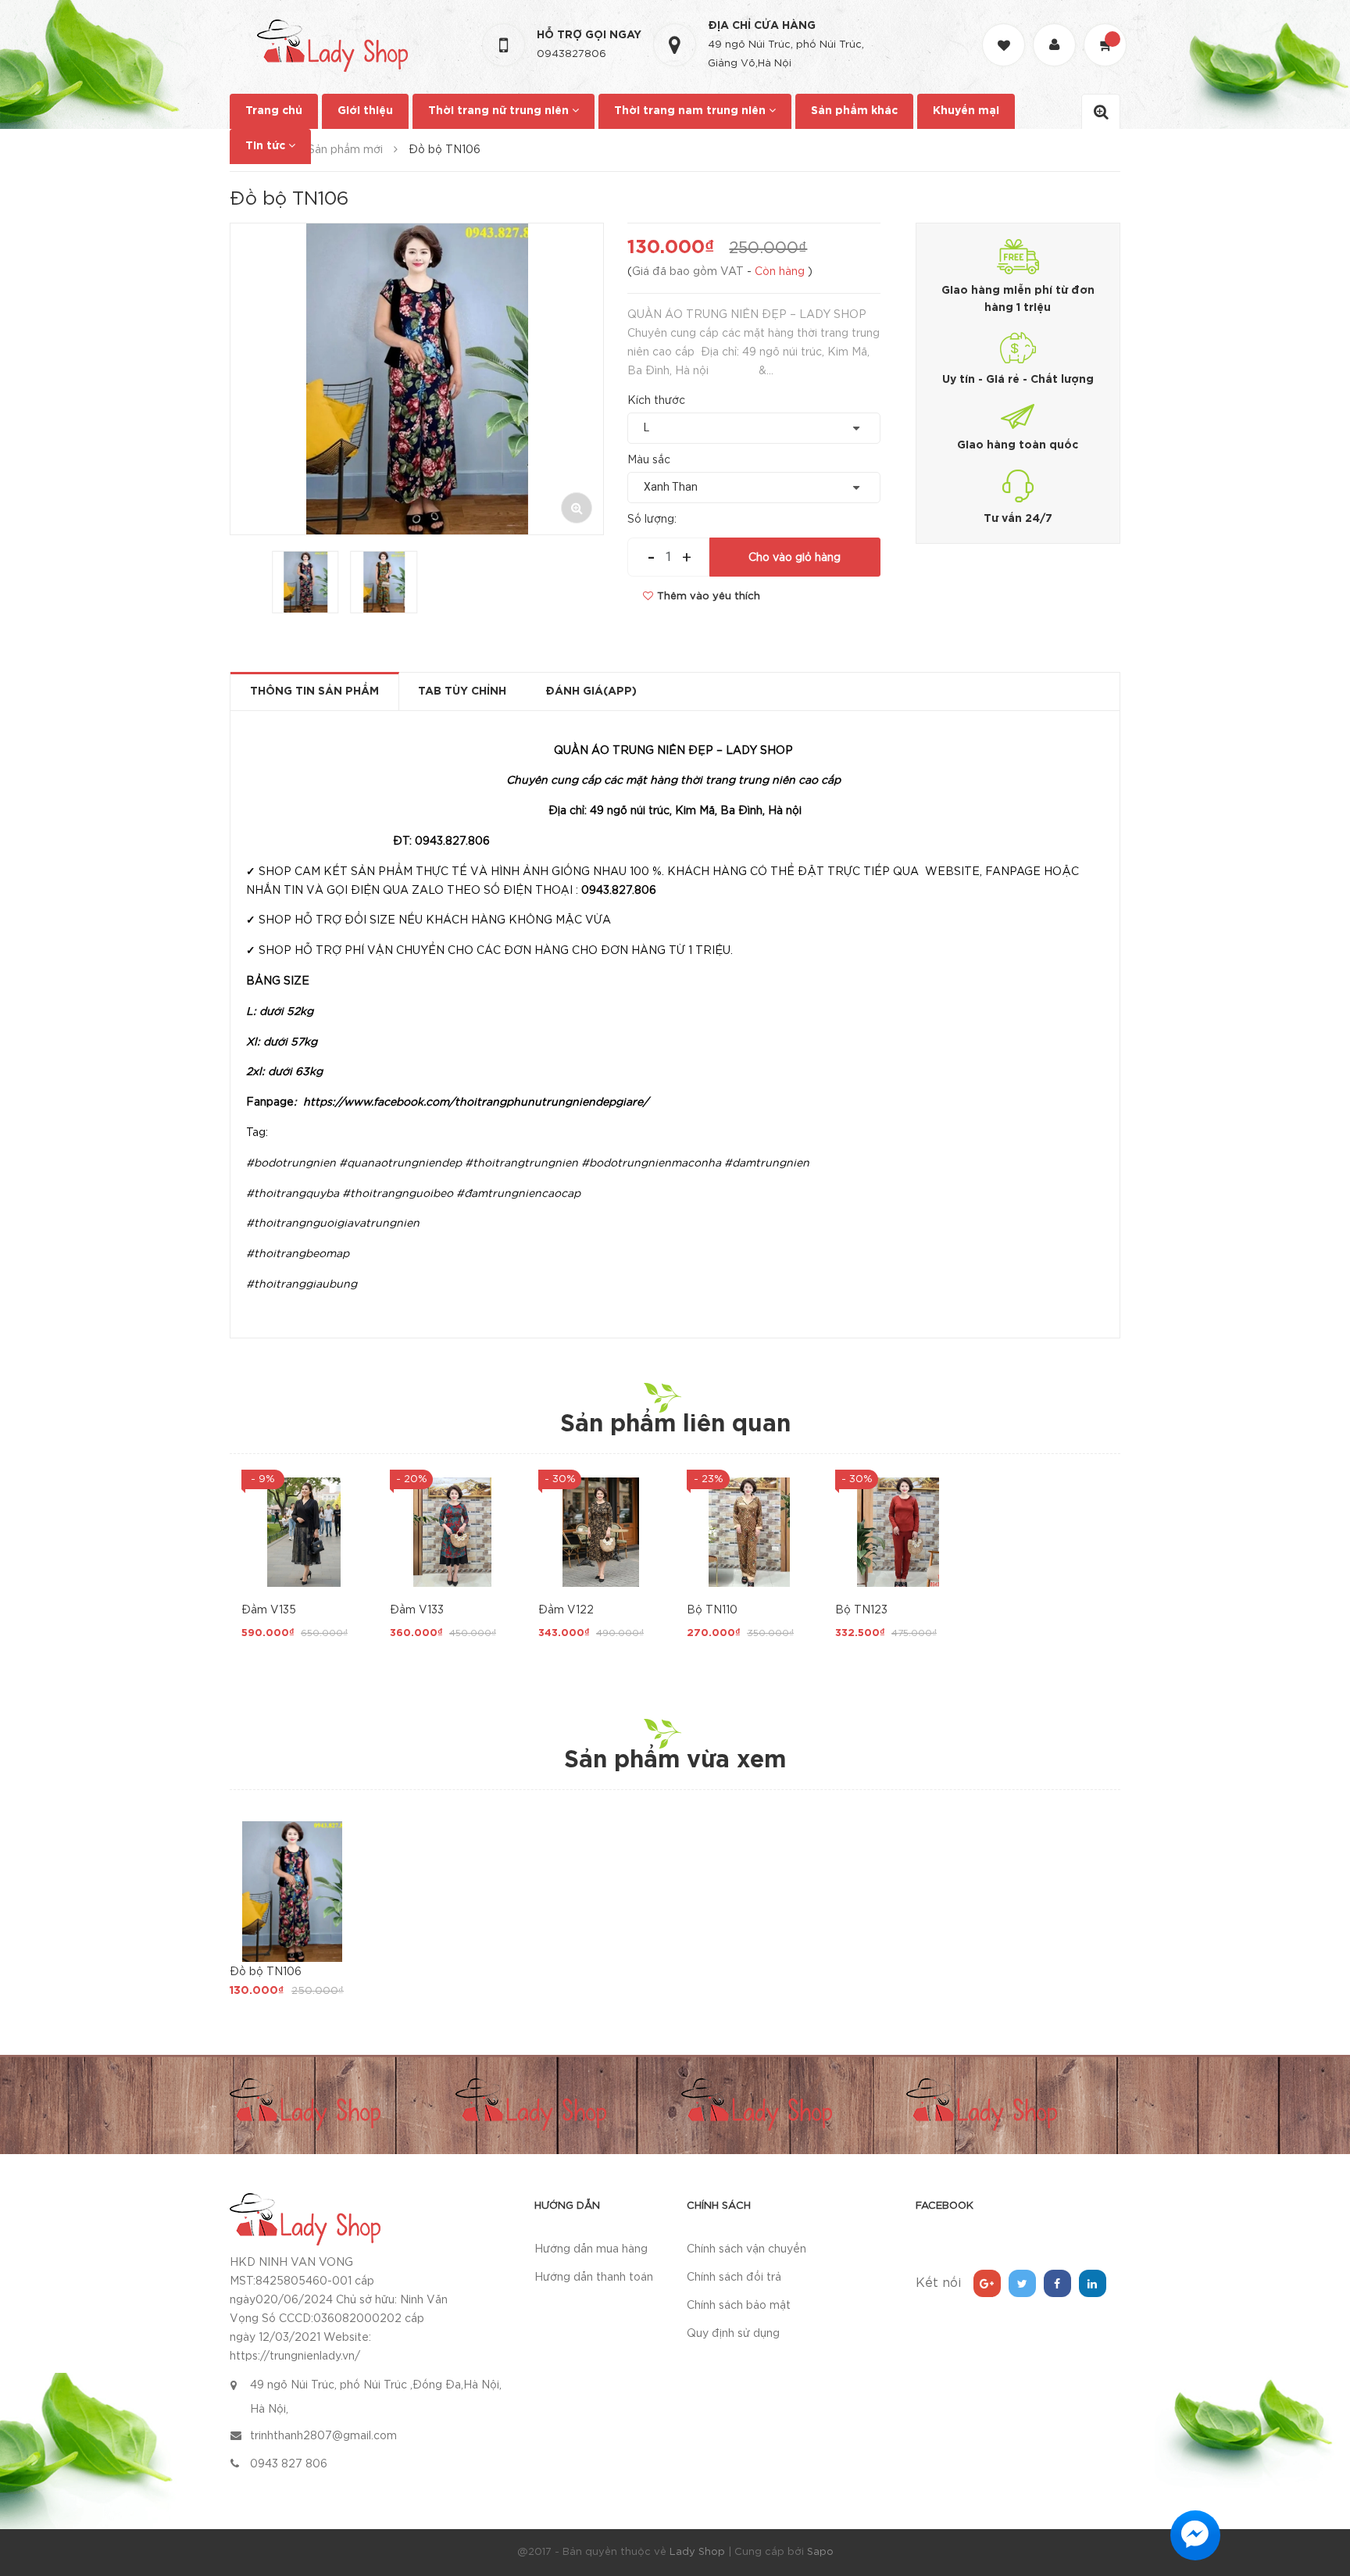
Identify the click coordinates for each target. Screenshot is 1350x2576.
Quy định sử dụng (733, 2334)
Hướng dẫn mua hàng (591, 2249)
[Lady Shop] (305, 2218)
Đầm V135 (269, 1610)
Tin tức (267, 146)
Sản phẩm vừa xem (675, 1761)
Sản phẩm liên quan (675, 1425)
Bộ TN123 (861, 1610)
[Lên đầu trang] (1319, 2478)
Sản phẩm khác (854, 111)
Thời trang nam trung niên (691, 111)
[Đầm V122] (601, 1532)
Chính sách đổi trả (734, 2278)
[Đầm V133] (452, 1532)
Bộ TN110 (712, 1610)
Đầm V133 (417, 1610)
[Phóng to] (577, 508)
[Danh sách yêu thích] (1005, 31)
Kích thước (656, 401)
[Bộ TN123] (898, 1532)
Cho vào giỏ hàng (795, 558)
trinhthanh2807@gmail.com (323, 2436)
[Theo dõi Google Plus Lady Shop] (987, 2283)
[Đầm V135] (304, 1532)
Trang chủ (274, 111)
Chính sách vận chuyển (746, 2249)
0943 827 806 (289, 2464)
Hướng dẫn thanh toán (594, 2278)
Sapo (820, 2552)
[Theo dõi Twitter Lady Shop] (1022, 2283)
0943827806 (571, 54)
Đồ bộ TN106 (266, 1972)
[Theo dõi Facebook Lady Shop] (1057, 2283)
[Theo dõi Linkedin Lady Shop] (1093, 2283)
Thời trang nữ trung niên (500, 111)
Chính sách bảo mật (739, 2306)
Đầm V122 (566, 1610)
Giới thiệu (365, 111)
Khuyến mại (966, 111)
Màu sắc (649, 460)
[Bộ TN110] (749, 1532)
